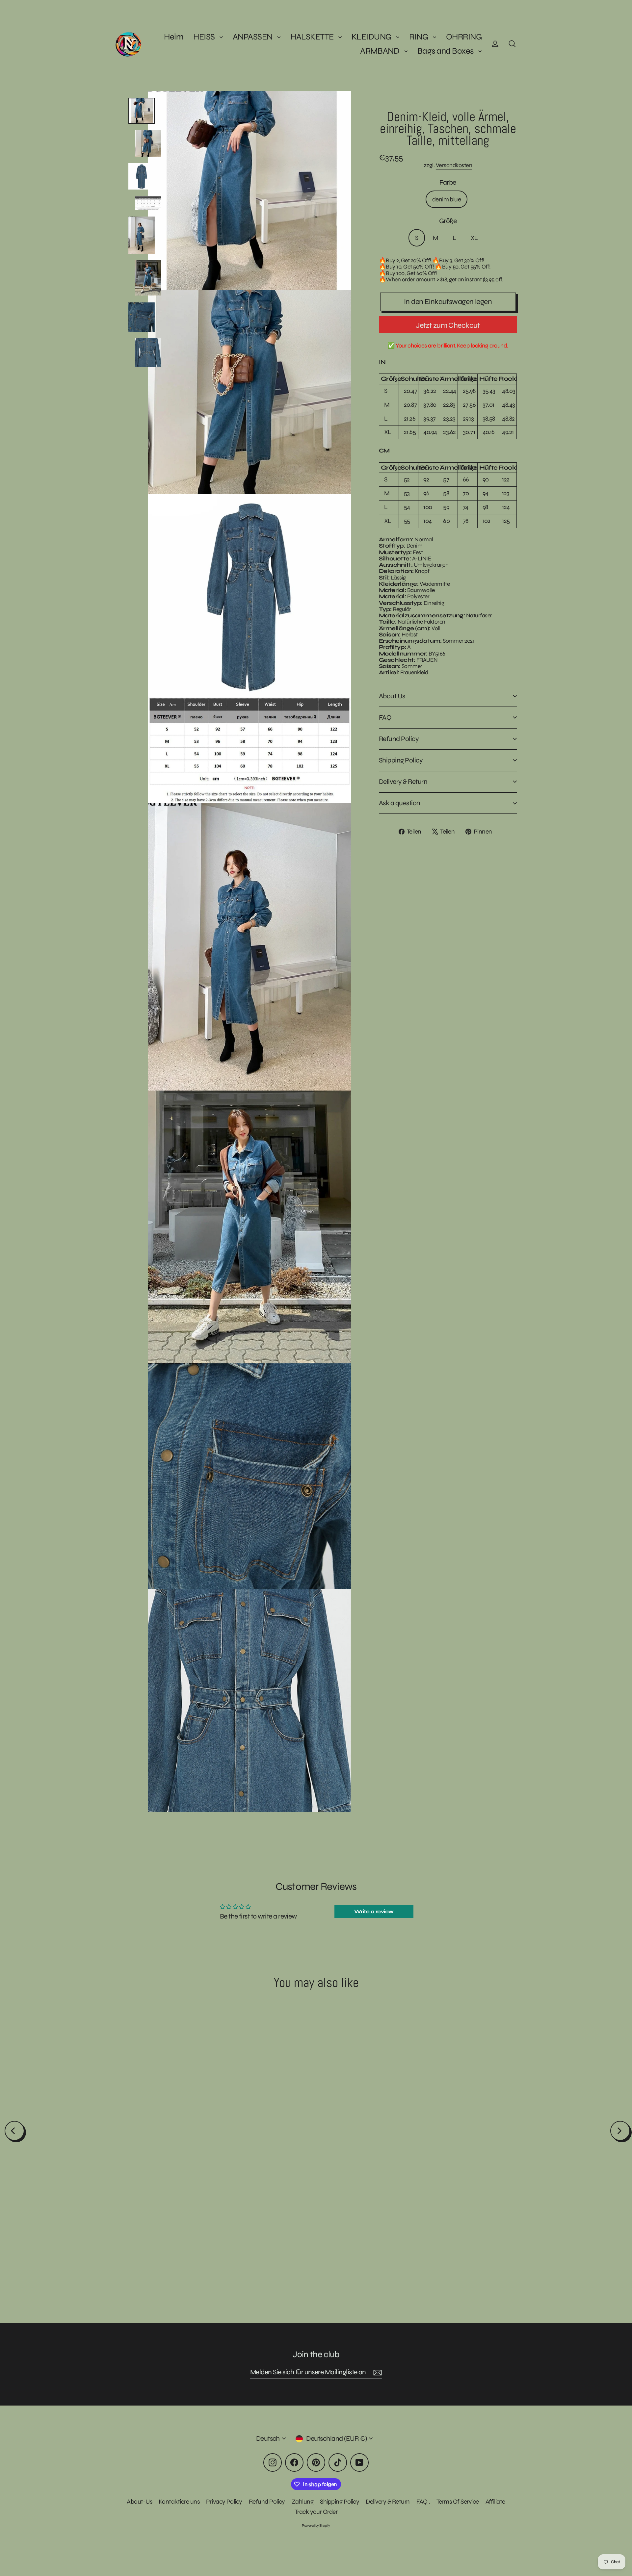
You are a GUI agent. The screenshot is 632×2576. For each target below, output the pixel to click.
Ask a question (400, 803)
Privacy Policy (224, 2501)
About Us (392, 696)
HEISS (205, 37)
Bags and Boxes (446, 51)
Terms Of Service (458, 2501)
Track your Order (316, 2512)
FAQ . (423, 2501)
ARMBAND (381, 51)
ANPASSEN (253, 37)
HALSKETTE (313, 37)
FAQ (385, 718)
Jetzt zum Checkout (448, 325)
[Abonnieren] (377, 2372)
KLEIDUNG (372, 37)
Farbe (448, 182)
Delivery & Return (403, 782)
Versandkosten (454, 165)
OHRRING (464, 37)
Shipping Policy (401, 760)
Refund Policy (399, 739)
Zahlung (303, 2501)
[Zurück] (14, 2131)
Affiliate (495, 2501)
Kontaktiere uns (179, 2501)
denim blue (447, 199)
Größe (448, 221)
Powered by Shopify (316, 2525)
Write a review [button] (374, 1911)
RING (419, 37)
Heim (174, 37)
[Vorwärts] (620, 2131)
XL (474, 238)
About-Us (139, 2501)
